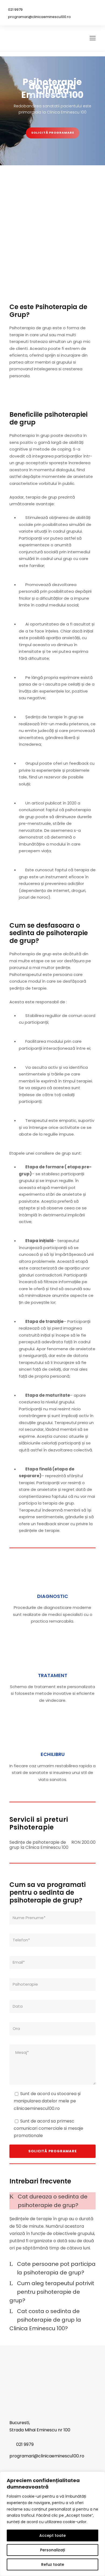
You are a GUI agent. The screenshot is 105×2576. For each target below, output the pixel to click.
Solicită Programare (53, 133)
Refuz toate (53, 2564)
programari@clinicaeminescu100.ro (39, 17)
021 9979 (15, 10)
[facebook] (77, 9)
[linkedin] (85, 9)
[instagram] (92, 9)
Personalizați (52, 2550)
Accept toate (52, 2535)
